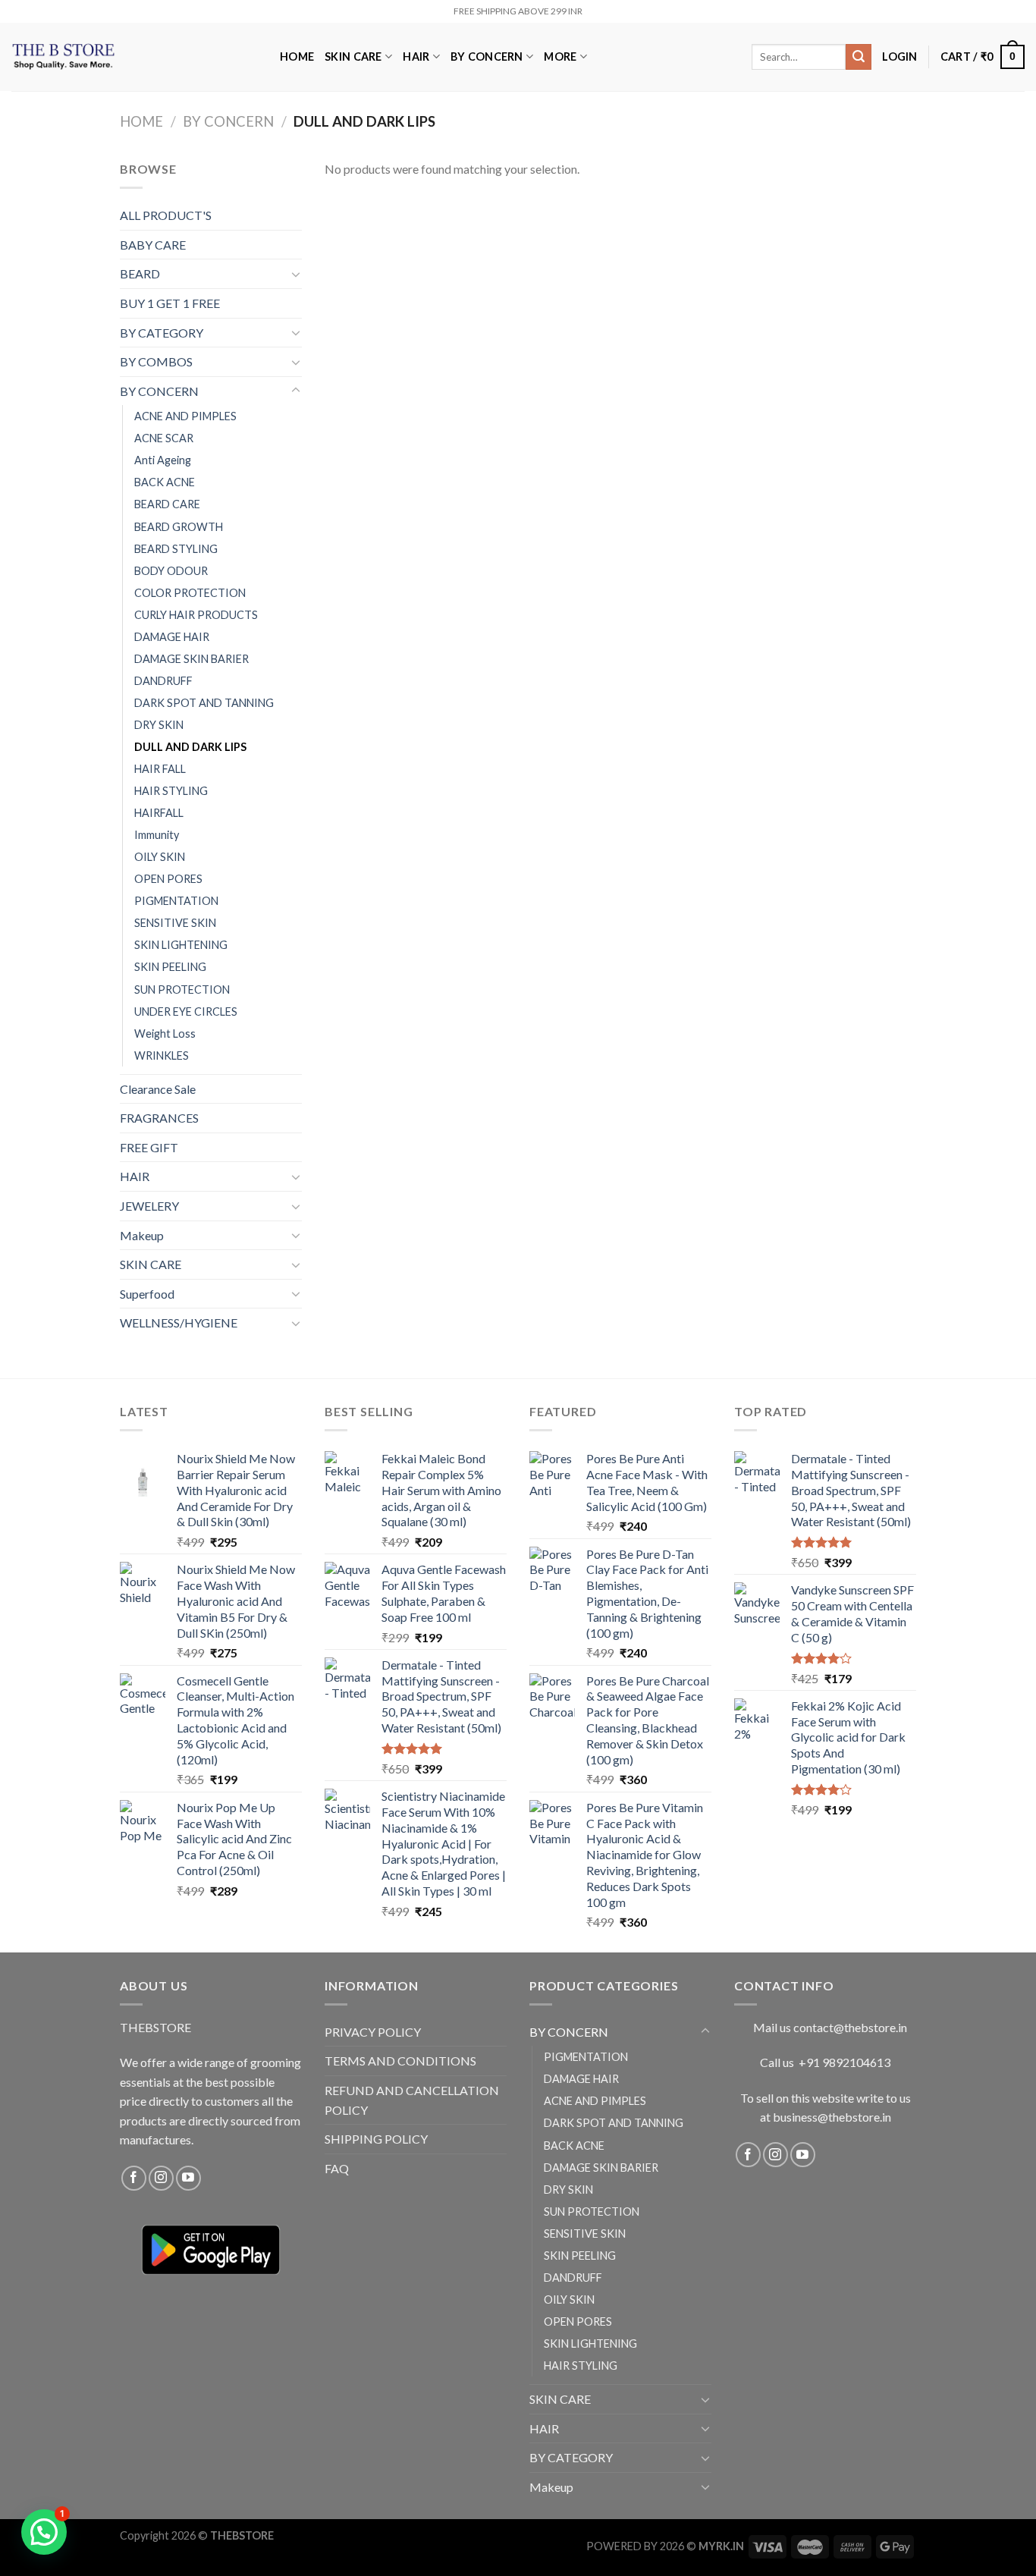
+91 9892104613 (844, 2062)
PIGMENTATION (176, 901)
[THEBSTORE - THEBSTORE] (134, 57)
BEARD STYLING (176, 549)
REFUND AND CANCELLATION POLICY (412, 2100)
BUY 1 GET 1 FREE (170, 303)
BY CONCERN (487, 57)
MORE (560, 57)
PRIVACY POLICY (373, 2032)
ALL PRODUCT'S (166, 215)
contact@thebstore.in (850, 2027)
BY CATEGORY (162, 333)
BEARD (140, 273)
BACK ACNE (165, 482)
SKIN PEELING (170, 967)
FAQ (337, 2168)
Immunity (157, 835)
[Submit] (859, 57)
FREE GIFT (149, 1147)
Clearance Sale (158, 1089)
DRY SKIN (159, 725)
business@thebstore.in (832, 2117)
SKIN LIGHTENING (181, 945)
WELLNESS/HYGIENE (179, 1323)
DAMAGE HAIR (172, 637)
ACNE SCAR (164, 438)
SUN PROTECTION (182, 990)
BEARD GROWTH (179, 527)
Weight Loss (165, 1034)
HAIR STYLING (171, 791)
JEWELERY (149, 1206)
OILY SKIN (160, 857)
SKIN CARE (353, 57)
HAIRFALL (159, 813)
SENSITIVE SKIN (175, 923)
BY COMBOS (156, 361)
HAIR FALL (160, 769)
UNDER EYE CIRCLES (186, 1012)
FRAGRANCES (159, 1118)
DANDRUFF (163, 681)
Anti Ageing (163, 460)
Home (141, 121)
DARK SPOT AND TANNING (204, 703)
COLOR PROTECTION (190, 593)
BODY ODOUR (171, 571)
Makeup (142, 1235)
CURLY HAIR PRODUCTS (196, 615)
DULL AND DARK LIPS (190, 747)
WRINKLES (162, 1056)
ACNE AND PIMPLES (185, 416)
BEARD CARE (167, 504)
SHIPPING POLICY (376, 2139)
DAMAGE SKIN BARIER (192, 659)
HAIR (416, 57)
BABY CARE (153, 245)
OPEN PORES (168, 879)
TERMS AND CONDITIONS (400, 2061)
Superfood (147, 1294)
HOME (297, 57)
